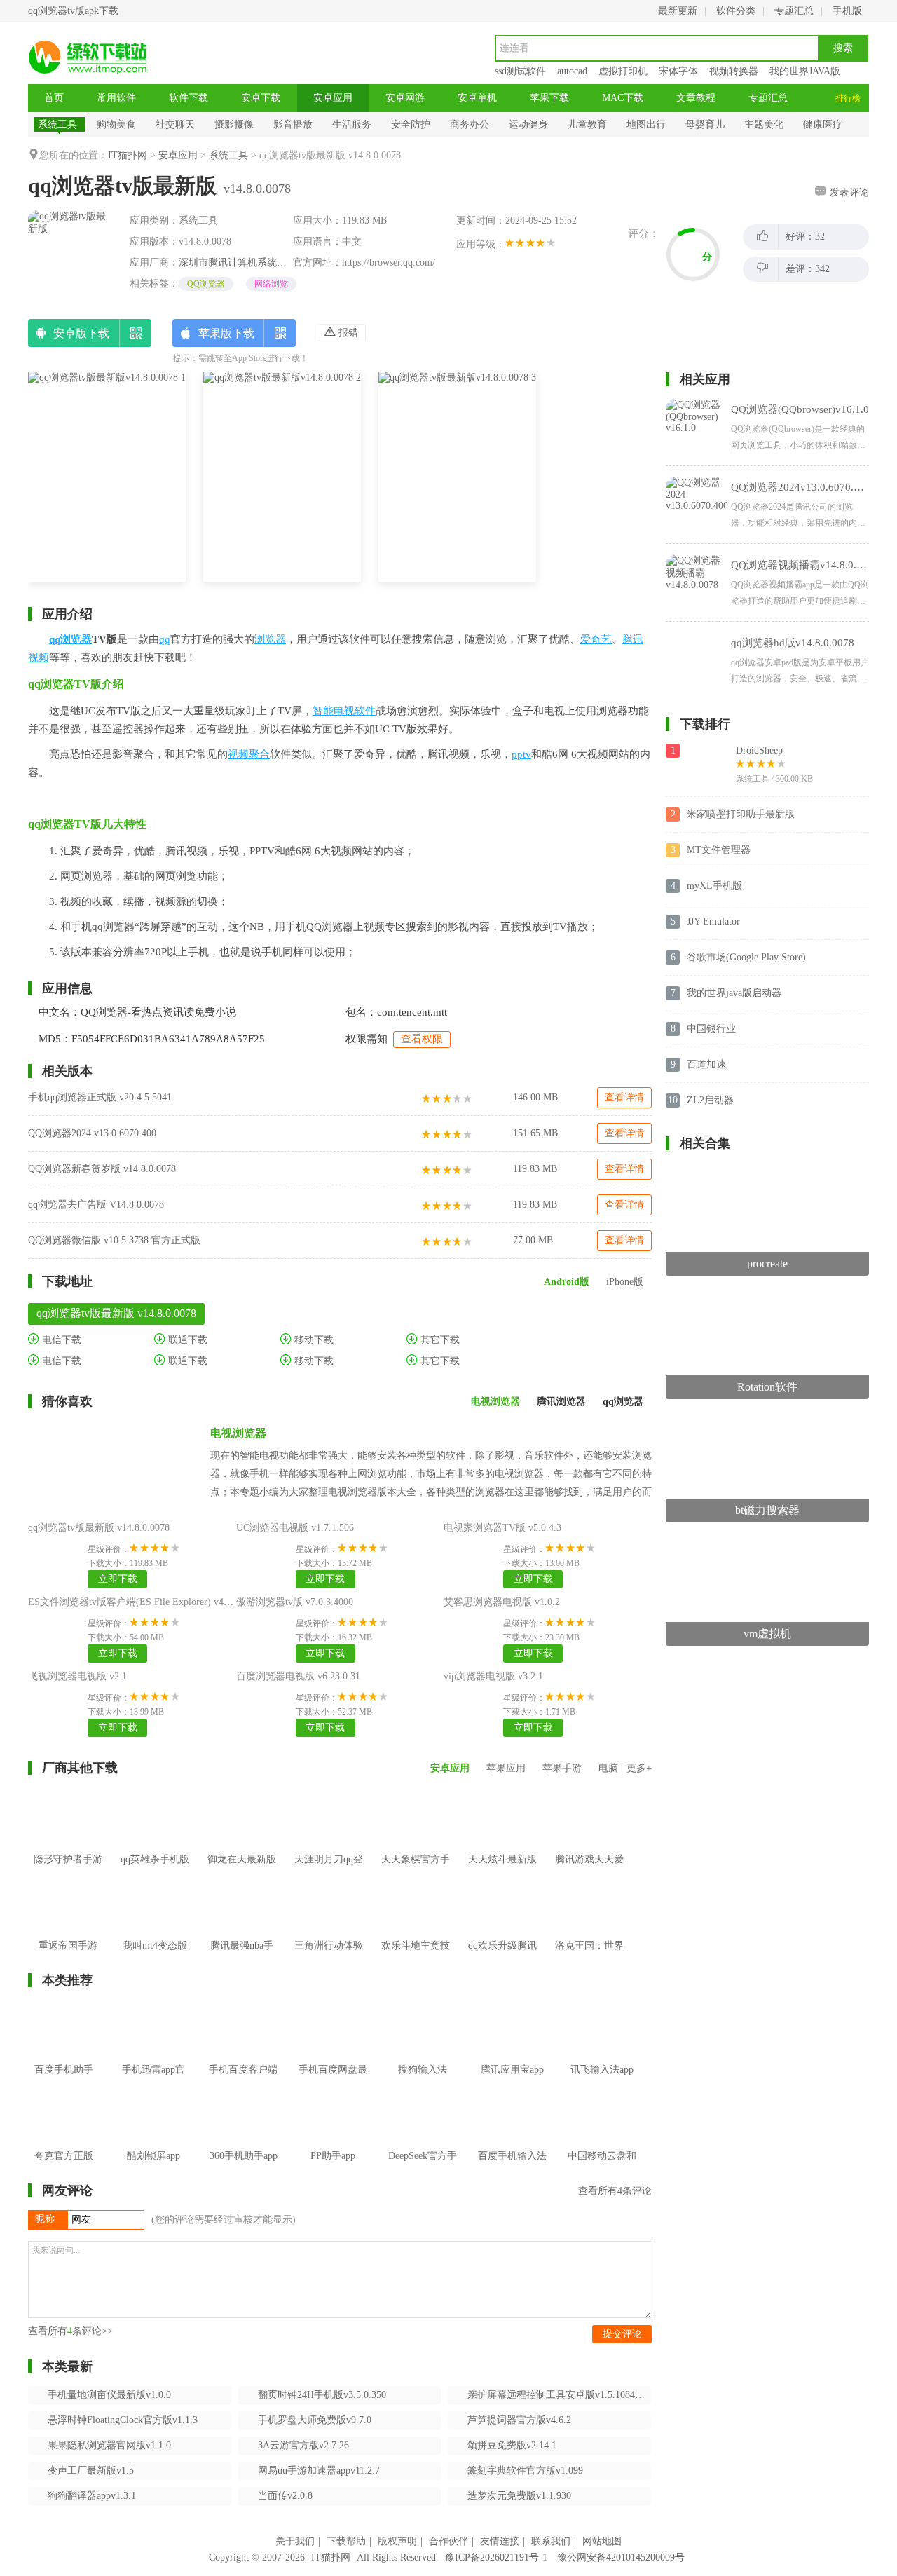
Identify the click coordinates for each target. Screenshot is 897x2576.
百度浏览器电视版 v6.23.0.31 (298, 1676)
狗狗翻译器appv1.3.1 (92, 2496)
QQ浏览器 (206, 284)
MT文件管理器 (719, 850)
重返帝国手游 (68, 1945)
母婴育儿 (705, 124)
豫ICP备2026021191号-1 (496, 2557)
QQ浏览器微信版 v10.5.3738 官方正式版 (114, 1240)
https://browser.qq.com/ (389, 263)
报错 (347, 333)
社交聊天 (175, 124)
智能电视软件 (344, 711)
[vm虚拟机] (767, 1542)
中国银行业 (711, 1029)
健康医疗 (823, 124)
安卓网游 (405, 98)
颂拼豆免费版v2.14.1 (512, 2445)
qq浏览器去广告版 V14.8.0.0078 (96, 1205)
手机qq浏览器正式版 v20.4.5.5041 (100, 1097)
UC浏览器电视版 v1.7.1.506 (295, 1528)
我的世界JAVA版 (805, 71)
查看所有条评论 (615, 2191)
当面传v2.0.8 (285, 2496)
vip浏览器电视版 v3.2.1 (493, 1676)
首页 (54, 98)
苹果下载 (549, 98)
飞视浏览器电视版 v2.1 (77, 1676)
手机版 (847, 11)
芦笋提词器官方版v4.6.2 (519, 2420)
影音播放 (293, 124)
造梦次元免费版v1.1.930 (519, 2496)
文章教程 (696, 98)
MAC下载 (623, 98)
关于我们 (295, 2541)
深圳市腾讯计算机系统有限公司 (247, 263)
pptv (521, 754)
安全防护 (411, 124)
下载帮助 (346, 2541)
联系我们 (551, 2541)
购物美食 (116, 124)
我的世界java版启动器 (734, 993)
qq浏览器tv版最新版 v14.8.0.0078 (99, 1528)
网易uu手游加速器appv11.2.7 (319, 2471)
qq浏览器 (70, 639)
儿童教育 (587, 124)
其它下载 (439, 1340)
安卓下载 (261, 98)
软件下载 (189, 98)
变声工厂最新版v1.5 (91, 2471)
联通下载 (186, 1340)
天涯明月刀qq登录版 (329, 1870)
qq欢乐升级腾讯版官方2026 (502, 1956)
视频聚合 (249, 754)
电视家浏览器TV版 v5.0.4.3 (502, 1528)
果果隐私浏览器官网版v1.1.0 (109, 2445)
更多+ (639, 1768)
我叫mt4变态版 (155, 1945)
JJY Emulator (713, 921)
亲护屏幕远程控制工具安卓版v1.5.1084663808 (559, 2395)
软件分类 (736, 11)
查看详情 (624, 1097)
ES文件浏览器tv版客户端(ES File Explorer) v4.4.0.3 (137, 1602)
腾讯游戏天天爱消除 (589, 1870)
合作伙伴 (448, 2541)
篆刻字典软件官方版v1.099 (525, 2471)
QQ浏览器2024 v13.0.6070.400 (92, 1133)
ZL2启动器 (710, 1100)
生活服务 (352, 124)
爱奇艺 (596, 639)
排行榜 (848, 98)
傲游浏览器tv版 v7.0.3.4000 (295, 1602)
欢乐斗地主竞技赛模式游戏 (416, 1956)
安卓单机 (477, 98)
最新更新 (678, 11)
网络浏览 (271, 284)
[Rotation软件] (767, 1295)
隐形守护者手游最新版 (68, 1870)
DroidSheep (759, 750)
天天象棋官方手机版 (416, 1870)
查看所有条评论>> (70, 2331)
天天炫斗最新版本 (502, 1870)
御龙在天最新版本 (242, 1870)
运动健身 (528, 124)
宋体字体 (678, 71)
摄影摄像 (234, 124)
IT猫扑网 (128, 155)
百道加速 (706, 1064)
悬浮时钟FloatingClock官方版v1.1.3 (123, 2420)
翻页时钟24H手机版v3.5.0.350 (322, 2395)
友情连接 (500, 2541)
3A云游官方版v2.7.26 (303, 2445)
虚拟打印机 (623, 71)
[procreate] (767, 1172)
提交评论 (622, 2334)
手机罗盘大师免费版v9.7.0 (315, 2420)
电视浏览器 (238, 1433)
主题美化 (764, 124)
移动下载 (313, 1340)
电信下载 (60, 1340)
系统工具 (57, 124)
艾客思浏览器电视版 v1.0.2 (502, 1602)
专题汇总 (794, 11)
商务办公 (470, 124)
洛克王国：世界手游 (589, 1956)
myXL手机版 (714, 886)
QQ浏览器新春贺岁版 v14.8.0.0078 (102, 1169)
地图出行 (646, 124)
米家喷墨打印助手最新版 (741, 814)
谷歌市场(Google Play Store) (746, 957)
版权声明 (397, 2541)
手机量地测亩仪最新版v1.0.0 (109, 2395)
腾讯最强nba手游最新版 (242, 1956)
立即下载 (118, 1579)
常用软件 (116, 98)
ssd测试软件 (520, 71)
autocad (572, 71)
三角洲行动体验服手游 (329, 1956)
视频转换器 (734, 71)
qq (165, 639)
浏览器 (270, 639)
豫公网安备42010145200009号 (621, 2557)
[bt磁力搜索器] (767, 1418)
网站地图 (602, 2541)
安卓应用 (333, 98)
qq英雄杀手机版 (155, 1859)
